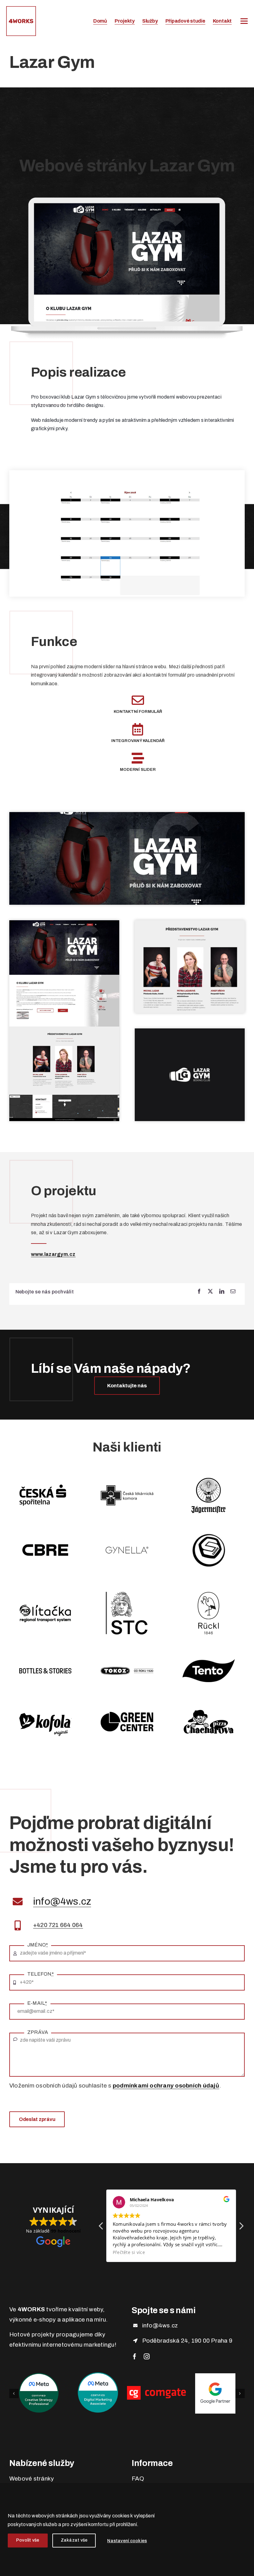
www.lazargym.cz (53, 1254)
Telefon (41, 1974)
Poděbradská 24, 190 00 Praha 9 (187, 2341)
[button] (241, 2228)
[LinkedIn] (222, 1292)
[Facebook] (199, 1292)
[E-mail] (233, 1292)
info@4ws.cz (62, 1901)
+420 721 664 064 (58, 1925)
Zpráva (38, 2032)
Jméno (38, 1945)
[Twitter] (210, 1292)
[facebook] (135, 2356)
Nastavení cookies (127, 2541)
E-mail (37, 2003)
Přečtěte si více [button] (129, 2252)
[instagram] (147, 2356)
